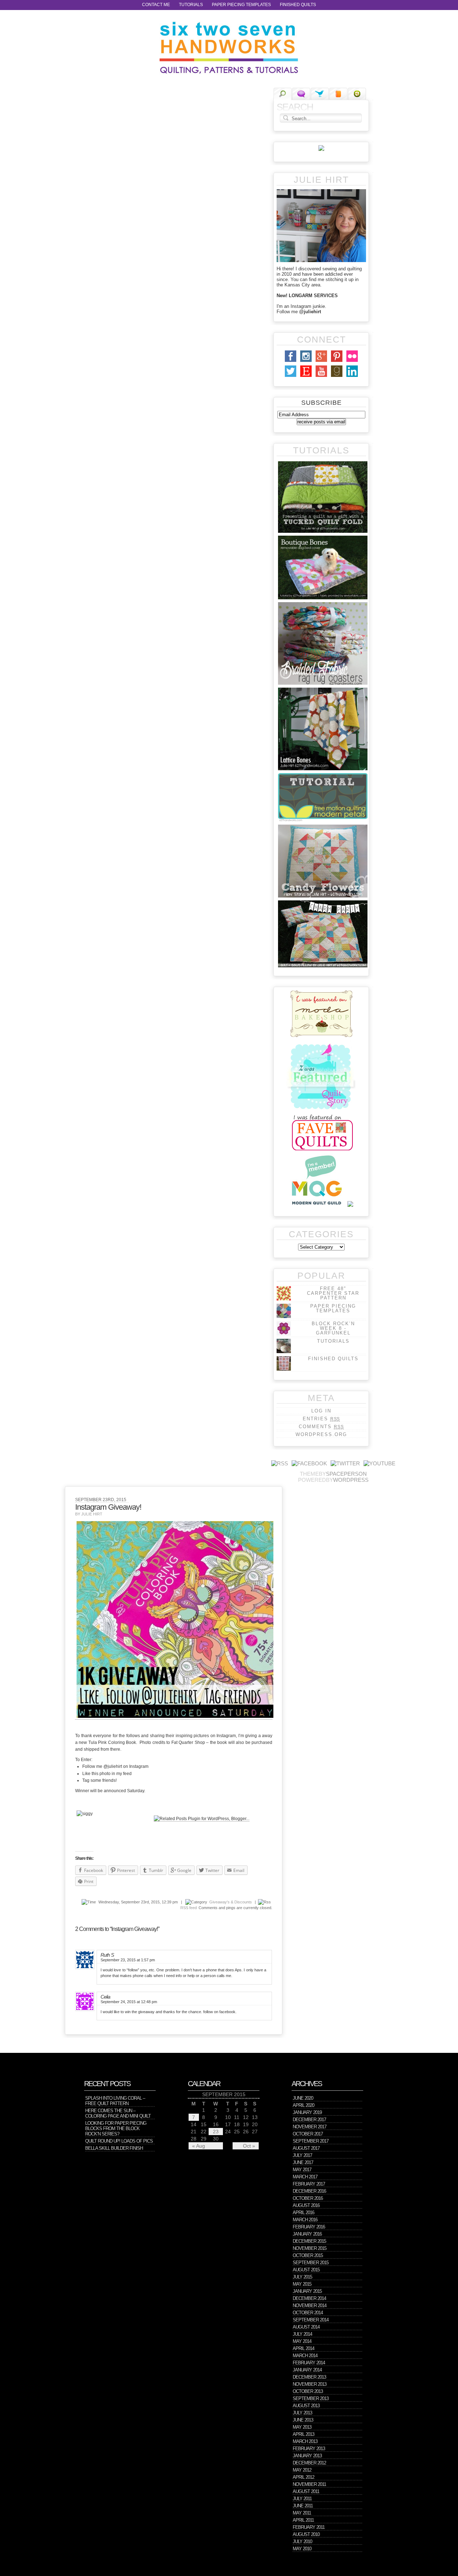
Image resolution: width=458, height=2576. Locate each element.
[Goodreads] (337, 377)
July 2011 (302, 2499)
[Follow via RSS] (280, 1463)
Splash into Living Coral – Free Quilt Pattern (115, 2101)
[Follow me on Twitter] (345, 1463)
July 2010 (302, 2541)
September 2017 (311, 2141)
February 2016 (309, 2227)
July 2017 (302, 2155)
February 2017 (309, 2184)
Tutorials (191, 5)
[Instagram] (306, 362)
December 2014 (309, 2298)
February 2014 (309, 2363)
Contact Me (156, 5)
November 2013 (310, 2384)
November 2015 (310, 2248)
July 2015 (302, 2277)
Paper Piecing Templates (241, 5)
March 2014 (305, 2356)
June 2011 (303, 2506)
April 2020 (303, 2105)
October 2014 (308, 2313)
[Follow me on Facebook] (309, 1463)
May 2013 (302, 2427)
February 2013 (309, 2449)
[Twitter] (291, 377)
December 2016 (309, 2191)
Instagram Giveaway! (108, 1507)
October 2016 (308, 2198)
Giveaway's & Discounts (231, 1902)
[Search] (282, 94)
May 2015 (302, 2284)
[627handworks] (229, 48)
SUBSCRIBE (321, 403)
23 (216, 2132)
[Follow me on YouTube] (379, 1463)
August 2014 (306, 2327)
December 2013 (309, 2377)
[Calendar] (338, 94)
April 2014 (303, 2348)
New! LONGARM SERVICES (307, 296)
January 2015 (307, 2291)
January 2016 (307, 2234)
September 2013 (311, 2398)
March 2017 (305, 2177)
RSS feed (189, 1908)
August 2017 (306, 2148)
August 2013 (306, 2406)
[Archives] (357, 94)
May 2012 (302, 2470)
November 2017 (310, 2127)
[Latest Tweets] (320, 94)
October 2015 (308, 2255)
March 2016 (305, 2220)
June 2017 (303, 2162)
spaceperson (346, 1474)
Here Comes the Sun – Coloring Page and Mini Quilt (118, 2113)
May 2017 (302, 2170)
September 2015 (311, 2263)
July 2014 (302, 2334)
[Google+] (321, 362)
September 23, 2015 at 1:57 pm (128, 1960)
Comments (321, 1427)
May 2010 (302, 2549)
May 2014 (302, 2341)
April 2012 (303, 2477)
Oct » (249, 2146)
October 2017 (308, 2134)
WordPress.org (321, 1434)
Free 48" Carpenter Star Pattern (333, 1293)
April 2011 (303, 2520)
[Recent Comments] (301, 94)
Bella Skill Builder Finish (114, 2148)
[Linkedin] (352, 377)
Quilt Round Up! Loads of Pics (119, 2141)
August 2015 (306, 2270)
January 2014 (307, 2370)
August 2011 (306, 2491)
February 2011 (309, 2527)
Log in (321, 1411)
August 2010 (306, 2534)
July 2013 (302, 2413)
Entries (321, 1419)
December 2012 (309, 2463)
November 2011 (309, 2484)
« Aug (199, 2146)
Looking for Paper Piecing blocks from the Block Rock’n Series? (116, 2128)
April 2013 (303, 2434)
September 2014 (311, 2320)
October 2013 (308, 2391)
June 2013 (303, 2420)
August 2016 (306, 2205)
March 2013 (305, 2441)
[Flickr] (352, 362)
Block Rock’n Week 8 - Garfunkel (333, 1328)
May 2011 (302, 2513)
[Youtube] (321, 377)
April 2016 (303, 2213)
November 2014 (310, 2305)
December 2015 (309, 2241)
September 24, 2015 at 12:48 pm (129, 2002)
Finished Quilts (298, 5)
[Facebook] (291, 362)
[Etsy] (306, 377)
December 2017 (309, 2120)
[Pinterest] (337, 362)
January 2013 (307, 2456)
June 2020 (303, 2098)
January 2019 (307, 2112)
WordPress (351, 1480)
